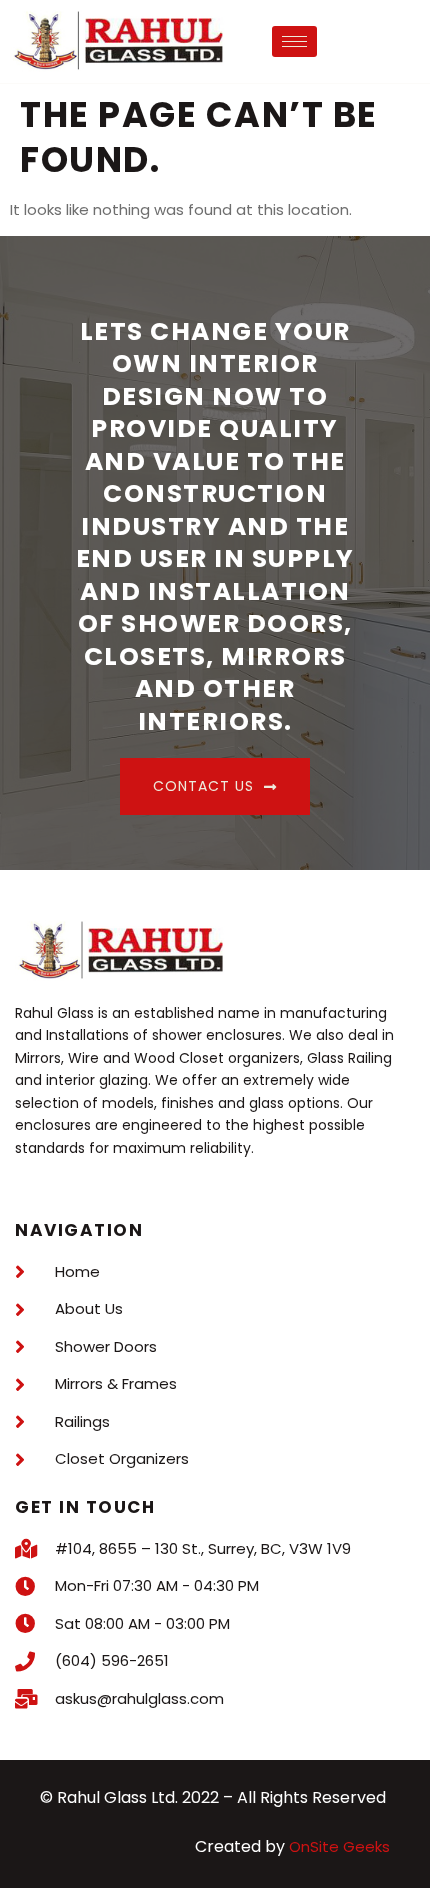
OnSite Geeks (339, 1846)
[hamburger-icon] (294, 41)
